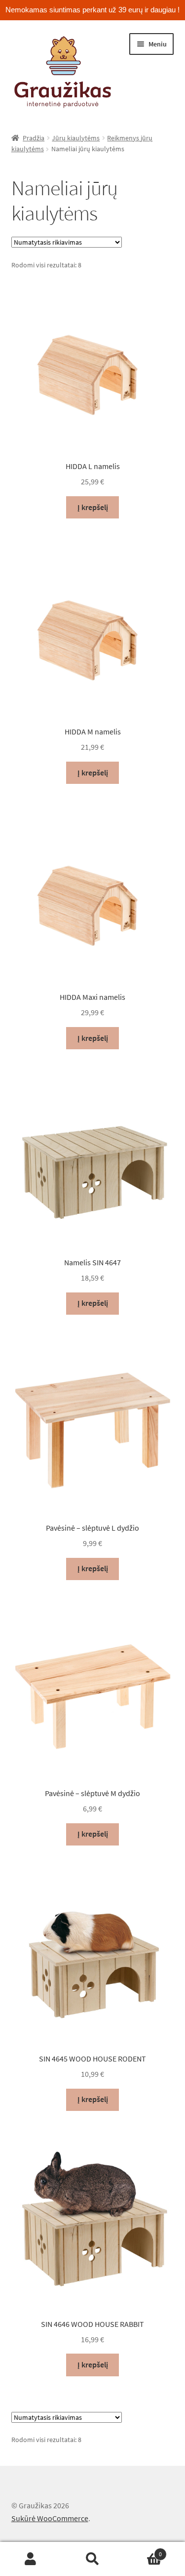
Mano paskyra (31, 2559)
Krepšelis (143, 2551)
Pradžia (34, 138)
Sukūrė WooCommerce (50, 2518)
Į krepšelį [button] (93, 507)
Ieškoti (92, 2559)
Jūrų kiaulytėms (76, 138)
